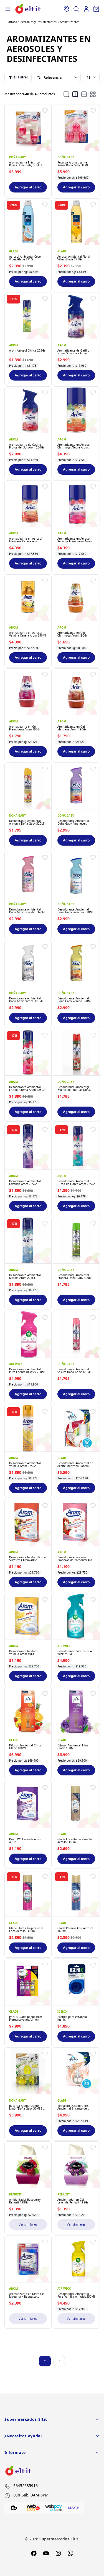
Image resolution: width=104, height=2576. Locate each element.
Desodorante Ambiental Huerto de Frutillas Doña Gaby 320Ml (74, 1088)
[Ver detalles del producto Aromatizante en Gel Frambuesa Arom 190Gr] (28, 692)
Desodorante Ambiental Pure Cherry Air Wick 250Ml (27, 1370)
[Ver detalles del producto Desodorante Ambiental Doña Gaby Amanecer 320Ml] (76, 786)
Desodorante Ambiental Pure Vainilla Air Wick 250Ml (76, 2295)
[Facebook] (34, 2553)
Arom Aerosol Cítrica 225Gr (27, 350)
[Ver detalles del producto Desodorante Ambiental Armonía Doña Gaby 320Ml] (28, 786)
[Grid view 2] (75, 94)
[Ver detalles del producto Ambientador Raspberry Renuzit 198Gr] (28, 2165)
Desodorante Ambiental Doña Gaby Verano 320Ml (74, 999)
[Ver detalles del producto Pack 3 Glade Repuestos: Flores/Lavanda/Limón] (28, 1982)
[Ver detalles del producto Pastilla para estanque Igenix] (76, 1982)
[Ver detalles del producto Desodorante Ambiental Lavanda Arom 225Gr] (28, 1146)
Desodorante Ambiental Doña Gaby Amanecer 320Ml (73, 822)
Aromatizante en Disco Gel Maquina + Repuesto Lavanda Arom (27, 2295)
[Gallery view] (93, 94)
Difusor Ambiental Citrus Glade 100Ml (25, 1746)
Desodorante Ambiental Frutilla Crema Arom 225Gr (27, 1088)
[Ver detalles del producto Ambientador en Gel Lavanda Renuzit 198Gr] (76, 2165)
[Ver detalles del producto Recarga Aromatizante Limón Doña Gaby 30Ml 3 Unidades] (28, 2071)
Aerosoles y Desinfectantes (39, 22)
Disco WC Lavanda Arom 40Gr (25, 1841)
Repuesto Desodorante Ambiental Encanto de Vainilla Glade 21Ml (73, 2107)
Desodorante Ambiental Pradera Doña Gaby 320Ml (75, 1276)
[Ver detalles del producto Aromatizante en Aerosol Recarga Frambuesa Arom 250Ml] (76, 504)
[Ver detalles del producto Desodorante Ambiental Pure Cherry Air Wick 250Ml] (28, 1334)
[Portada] (28, 9)
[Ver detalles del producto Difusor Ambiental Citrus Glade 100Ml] (28, 1711)
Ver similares (28, 2224)
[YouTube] (46, 2553)
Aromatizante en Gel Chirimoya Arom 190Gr (72, 634)
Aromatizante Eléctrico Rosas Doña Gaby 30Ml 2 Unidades (26, 164)
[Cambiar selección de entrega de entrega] (66, 9)
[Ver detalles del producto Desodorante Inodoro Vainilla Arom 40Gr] (28, 1616)
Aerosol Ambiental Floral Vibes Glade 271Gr (74, 258)
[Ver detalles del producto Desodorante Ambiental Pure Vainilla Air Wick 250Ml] (76, 2259)
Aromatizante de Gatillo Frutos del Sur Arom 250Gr (27, 446)
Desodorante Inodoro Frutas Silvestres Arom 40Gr (28, 1558)
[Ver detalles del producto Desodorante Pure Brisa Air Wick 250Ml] (76, 1616)
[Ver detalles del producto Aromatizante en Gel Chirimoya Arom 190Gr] (76, 598)
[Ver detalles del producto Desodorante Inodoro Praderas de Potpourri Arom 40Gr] (76, 1522)
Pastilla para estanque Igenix (73, 2018)
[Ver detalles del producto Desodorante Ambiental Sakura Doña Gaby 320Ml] (76, 1334)
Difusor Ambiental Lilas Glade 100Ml (73, 1746)
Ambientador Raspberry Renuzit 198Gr (25, 2201)
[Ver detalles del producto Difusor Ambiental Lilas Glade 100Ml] (76, 1711)
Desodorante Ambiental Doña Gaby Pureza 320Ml (26, 999)
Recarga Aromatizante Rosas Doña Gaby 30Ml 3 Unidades (74, 164)
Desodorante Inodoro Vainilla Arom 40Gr (23, 1653)
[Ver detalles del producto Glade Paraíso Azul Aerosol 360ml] (76, 1893)
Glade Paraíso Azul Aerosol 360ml (75, 1929)
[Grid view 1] (66, 94)
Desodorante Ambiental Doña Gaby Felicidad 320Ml (27, 911)
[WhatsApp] (70, 2553)
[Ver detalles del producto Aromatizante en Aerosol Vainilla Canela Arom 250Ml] (28, 598)
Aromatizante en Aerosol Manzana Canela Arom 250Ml (26, 540)
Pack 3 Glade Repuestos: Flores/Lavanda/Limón (26, 2018)
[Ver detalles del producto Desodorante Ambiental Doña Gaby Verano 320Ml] (76, 964)
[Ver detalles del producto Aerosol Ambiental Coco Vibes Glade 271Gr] (28, 222)
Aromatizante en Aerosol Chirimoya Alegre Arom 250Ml (74, 446)
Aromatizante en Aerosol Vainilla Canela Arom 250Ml (28, 634)
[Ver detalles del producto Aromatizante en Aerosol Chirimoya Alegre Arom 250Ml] (76, 410)
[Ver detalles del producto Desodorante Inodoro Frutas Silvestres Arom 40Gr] (28, 1522)
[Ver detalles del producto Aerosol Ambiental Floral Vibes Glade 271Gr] (76, 222)
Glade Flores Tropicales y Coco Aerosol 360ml (26, 1929)
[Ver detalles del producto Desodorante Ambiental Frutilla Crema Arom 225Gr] (28, 1052)
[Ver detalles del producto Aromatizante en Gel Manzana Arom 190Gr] (76, 692)
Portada (12, 22)
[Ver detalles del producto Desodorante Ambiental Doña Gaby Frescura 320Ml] (76, 875)
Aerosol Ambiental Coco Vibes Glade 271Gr (25, 258)
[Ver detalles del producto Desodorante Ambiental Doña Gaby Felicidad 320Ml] (28, 875)
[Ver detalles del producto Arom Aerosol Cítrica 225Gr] (28, 316)
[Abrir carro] (96, 9)
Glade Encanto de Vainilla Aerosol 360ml (75, 1841)
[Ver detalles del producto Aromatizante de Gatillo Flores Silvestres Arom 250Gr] (76, 316)
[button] (45, 111)
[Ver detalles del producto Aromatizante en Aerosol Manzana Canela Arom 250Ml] (28, 504)
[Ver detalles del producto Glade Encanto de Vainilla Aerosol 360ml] (76, 1804)
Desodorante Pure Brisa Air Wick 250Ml (76, 1653)
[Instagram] (58, 2553)
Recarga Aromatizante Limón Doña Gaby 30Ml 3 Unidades (26, 2107)
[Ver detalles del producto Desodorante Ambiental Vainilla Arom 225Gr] (28, 1428)
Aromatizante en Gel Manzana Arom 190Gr (72, 728)
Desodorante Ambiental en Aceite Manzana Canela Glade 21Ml (75, 1464)
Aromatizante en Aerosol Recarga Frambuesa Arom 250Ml (74, 540)
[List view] (84, 94)
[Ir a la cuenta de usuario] (86, 9)
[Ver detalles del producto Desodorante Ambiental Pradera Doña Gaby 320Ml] (76, 1240)
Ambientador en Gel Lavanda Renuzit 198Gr (73, 2201)
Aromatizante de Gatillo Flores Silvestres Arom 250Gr (73, 352)
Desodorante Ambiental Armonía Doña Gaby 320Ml (27, 822)
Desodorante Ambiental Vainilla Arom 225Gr (25, 1464)
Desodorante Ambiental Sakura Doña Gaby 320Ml (74, 1370)
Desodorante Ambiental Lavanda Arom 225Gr (25, 1182)
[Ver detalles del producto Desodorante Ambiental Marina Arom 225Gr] (28, 1240)
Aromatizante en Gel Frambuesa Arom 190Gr (25, 728)
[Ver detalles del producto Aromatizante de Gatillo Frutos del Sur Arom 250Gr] (28, 410)
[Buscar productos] (76, 9)
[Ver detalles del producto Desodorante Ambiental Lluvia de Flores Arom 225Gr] (76, 1146)
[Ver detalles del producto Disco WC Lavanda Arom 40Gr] (28, 1804)
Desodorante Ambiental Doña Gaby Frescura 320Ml (75, 911)
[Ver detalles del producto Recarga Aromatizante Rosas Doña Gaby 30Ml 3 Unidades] (76, 128)
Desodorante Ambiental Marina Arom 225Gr (25, 1276)
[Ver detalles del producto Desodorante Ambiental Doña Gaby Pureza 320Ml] (28, 964)
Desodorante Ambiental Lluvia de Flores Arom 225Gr (76, 1182)
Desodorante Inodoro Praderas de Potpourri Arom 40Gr (76, 1558)
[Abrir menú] (8, 9)
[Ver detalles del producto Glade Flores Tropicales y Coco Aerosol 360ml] (28, 1893)
